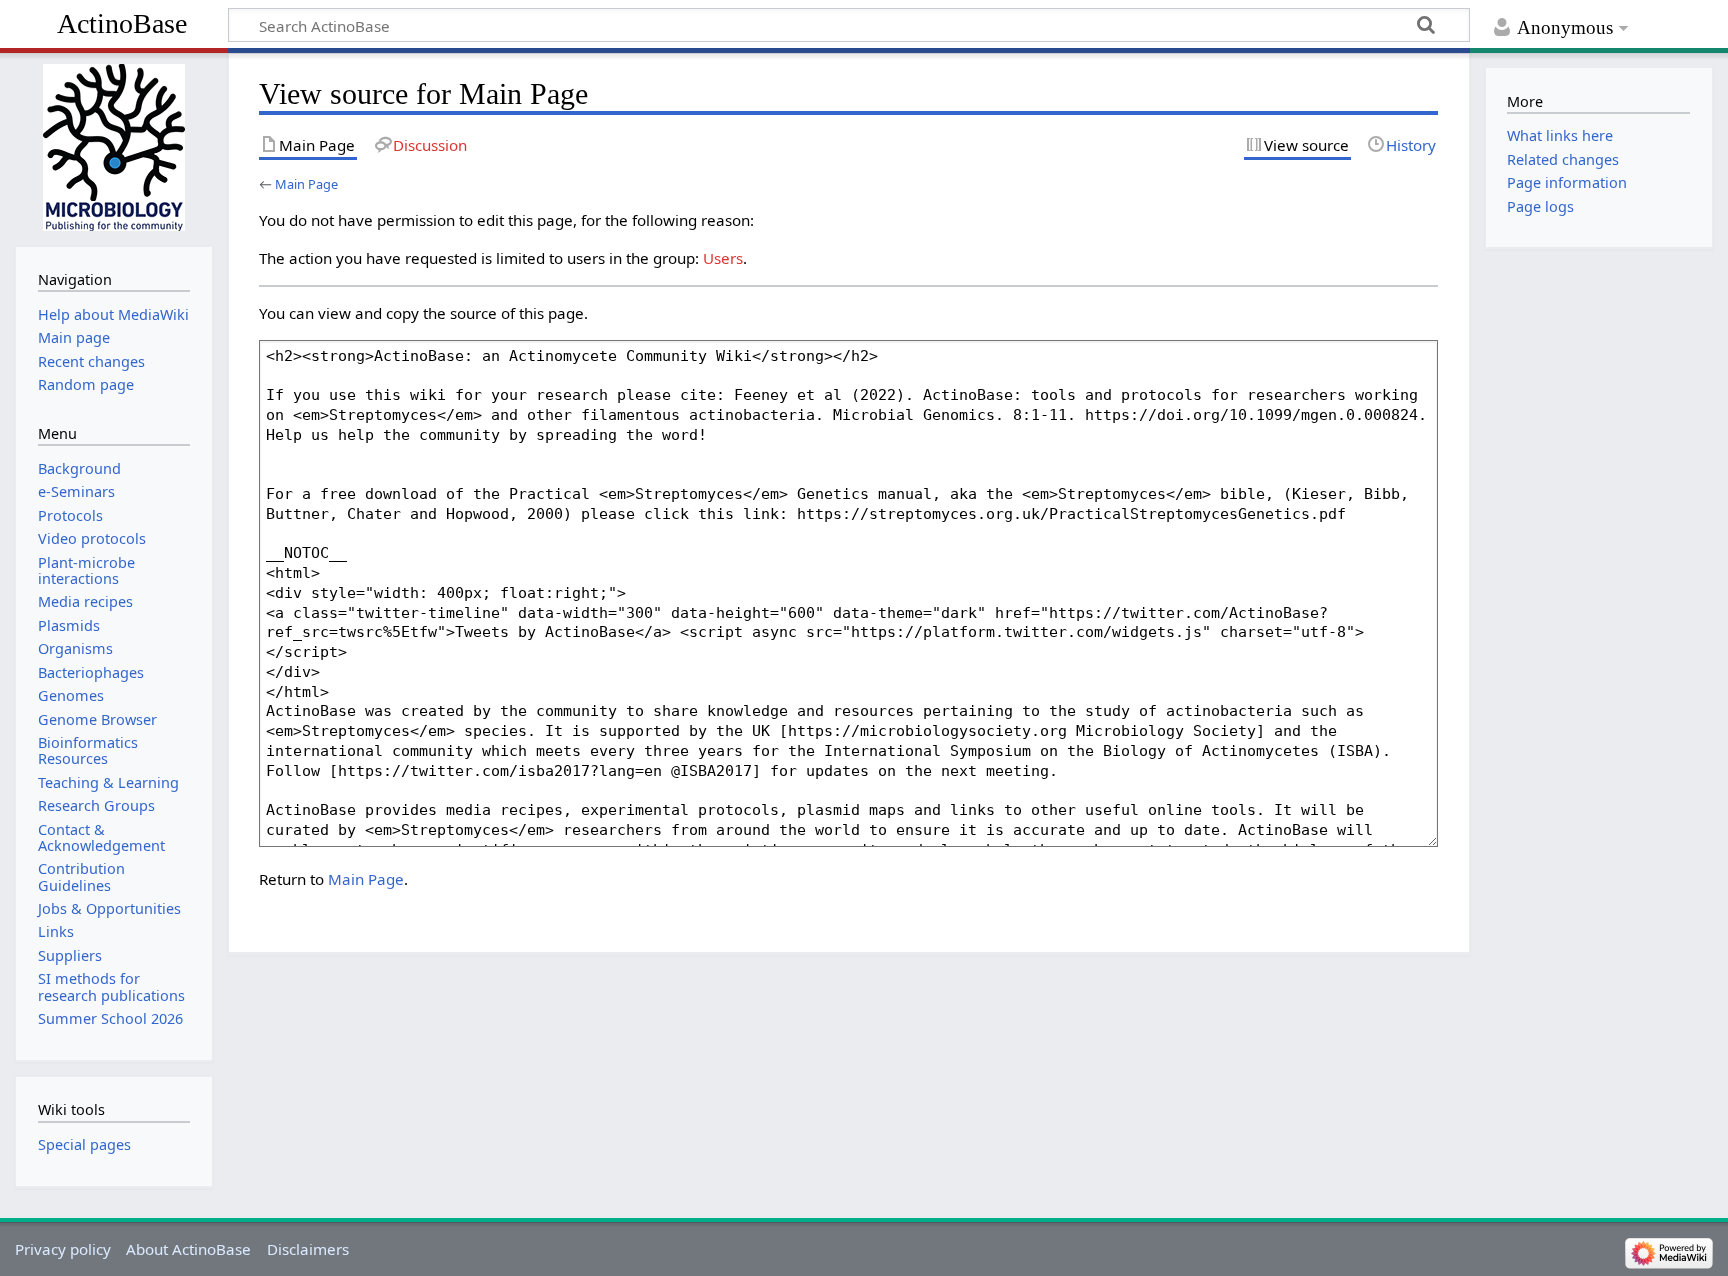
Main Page (306, 184)
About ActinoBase (188, 1249)
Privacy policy (63, 1249)
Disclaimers (308, 1249)
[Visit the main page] (113, 147)
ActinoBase (122, 23)
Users (723, 258)
